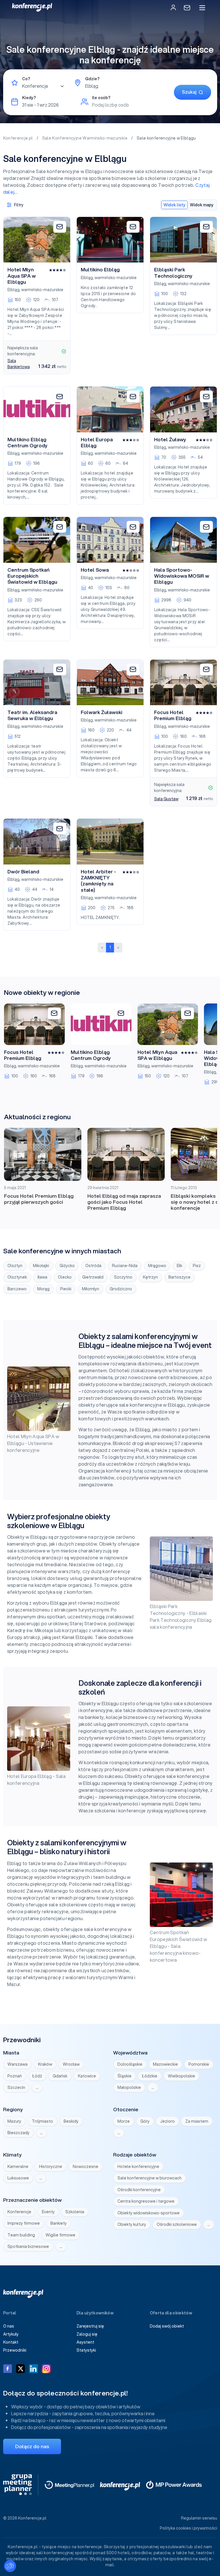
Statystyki (86, 2350)
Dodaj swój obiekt (167, 2326)
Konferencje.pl (18, 138)
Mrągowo (157, 1266)
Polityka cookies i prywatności (188, 2528)
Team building (21, 2235)
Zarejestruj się (90, 2326)
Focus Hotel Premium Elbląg (173, 715)
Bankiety (59, 2223)
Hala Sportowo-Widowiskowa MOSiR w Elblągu (182, 576)
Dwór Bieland (23, 872)
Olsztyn (15, 1266)
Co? (26, 79)
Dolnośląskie (130, 2064)
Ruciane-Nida (125, 1266)
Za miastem (197, 2121)
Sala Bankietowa (19, 364)
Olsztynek (17, 1277)
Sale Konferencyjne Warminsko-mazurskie (85, 138)
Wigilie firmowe (60, 2235)
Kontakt (11, 2342)
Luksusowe (18, 2178)
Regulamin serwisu (199, 2518)
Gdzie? (92, 79)
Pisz (197, 1266)
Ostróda (93, 1266)
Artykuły (11, 2334)
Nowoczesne (86, 2167)
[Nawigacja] (202, 8)
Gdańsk (60, 2076)
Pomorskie (199, 2064)
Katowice (87, 2076)
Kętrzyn (150, 1277)
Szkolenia (75, 2212)
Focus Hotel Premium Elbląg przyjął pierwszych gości (39, 1199)
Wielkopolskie (181, 2076)
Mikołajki (41, 1266)
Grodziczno (121, 1289)
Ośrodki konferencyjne (139, 2190)
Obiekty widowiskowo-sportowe (149, 2213)
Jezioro (167, 2121)
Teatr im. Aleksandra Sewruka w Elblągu (32, 715)
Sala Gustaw (166, 799)
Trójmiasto (42, 2121)
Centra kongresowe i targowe (146, 2201)
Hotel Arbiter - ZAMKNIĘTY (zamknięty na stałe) (98, 881)
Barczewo (17, 1289)
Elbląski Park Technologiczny (173, 273)
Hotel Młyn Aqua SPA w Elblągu (22, 276)
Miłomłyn (91, 1289)
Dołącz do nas (32, 2446)
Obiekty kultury (132, 2224)
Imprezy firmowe (24, 2223)
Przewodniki (15, 2350)
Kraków (45, 2064)
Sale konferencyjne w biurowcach (150, 2178)
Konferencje (19, 2212)
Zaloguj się (87, 2334)
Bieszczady (18, 2133)
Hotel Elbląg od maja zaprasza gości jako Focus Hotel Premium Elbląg (124, 1202)
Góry (145, 2121)
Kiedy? (29, 98)
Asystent (85, 2342)
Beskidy (71, 2121)
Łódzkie (150, 2076)
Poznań (15, 2076)
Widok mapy (202, 205)
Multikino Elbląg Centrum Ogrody (27, 443)
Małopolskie (129, 2087)
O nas (9, 2326)
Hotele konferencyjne (138, 2167)
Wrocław (71, 2064)
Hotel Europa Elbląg (97, 443)
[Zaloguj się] (173, 7)
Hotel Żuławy (170, 440)
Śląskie (124, 2076)
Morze (124, 2121)
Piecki (66, 1289)
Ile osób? (101, 98)
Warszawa (17, 2064)
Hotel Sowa (95, 570)
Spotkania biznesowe (28, 2246)
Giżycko (67, 1266)
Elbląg (13, 290)
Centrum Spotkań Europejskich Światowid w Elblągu (32, 576)
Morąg (43, 1289)
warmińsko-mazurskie (42, 290)
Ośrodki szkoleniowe (177, 2224)
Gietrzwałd (93, 1277)
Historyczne (51, 2167)
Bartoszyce (179, 1277)
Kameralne (18, 2167)
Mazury (14, 2121)
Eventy (48, 2212)
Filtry (19, 205)
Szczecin (16, 2087)
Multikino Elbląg (100, 270)
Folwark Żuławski (102, 712)
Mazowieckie (165, 2064)
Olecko (65, 1277)
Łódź (37, 2076)
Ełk (179, 1266)
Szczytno (123, 1277)
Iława (42, 1277)
